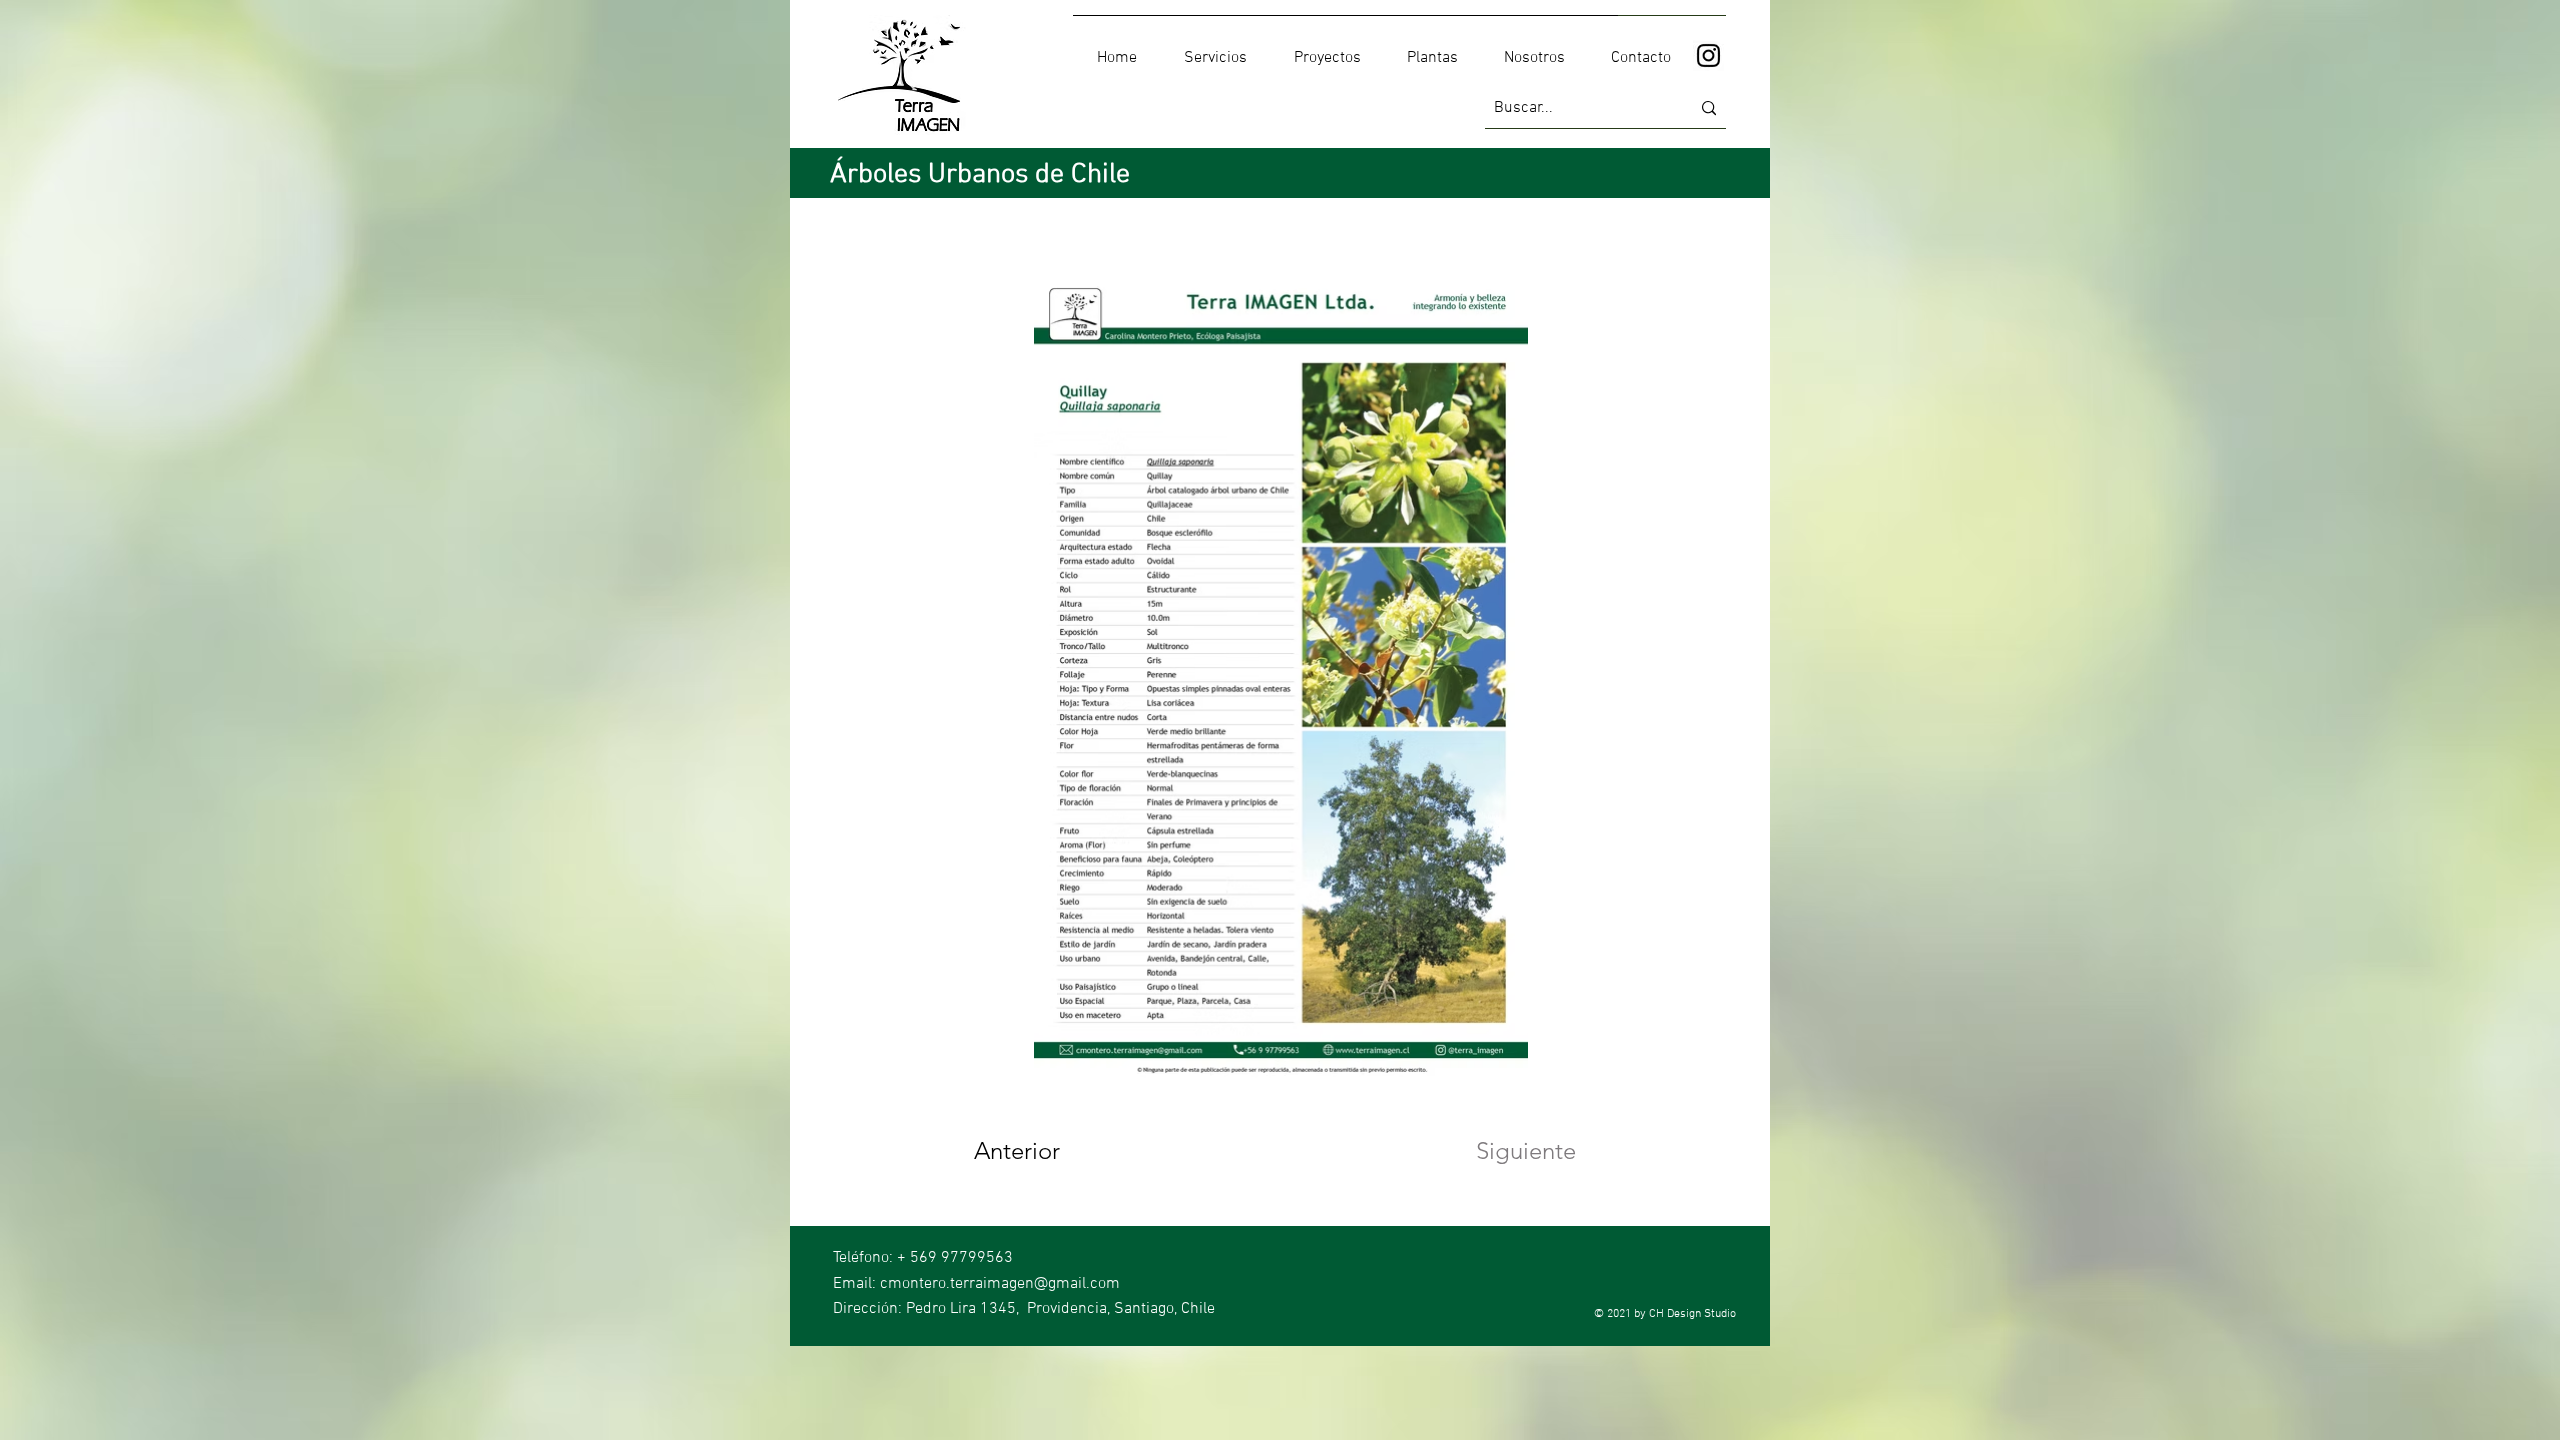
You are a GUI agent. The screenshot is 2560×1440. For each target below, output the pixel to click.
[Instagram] (1708, 55)
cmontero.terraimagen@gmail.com (1000, 1284)
